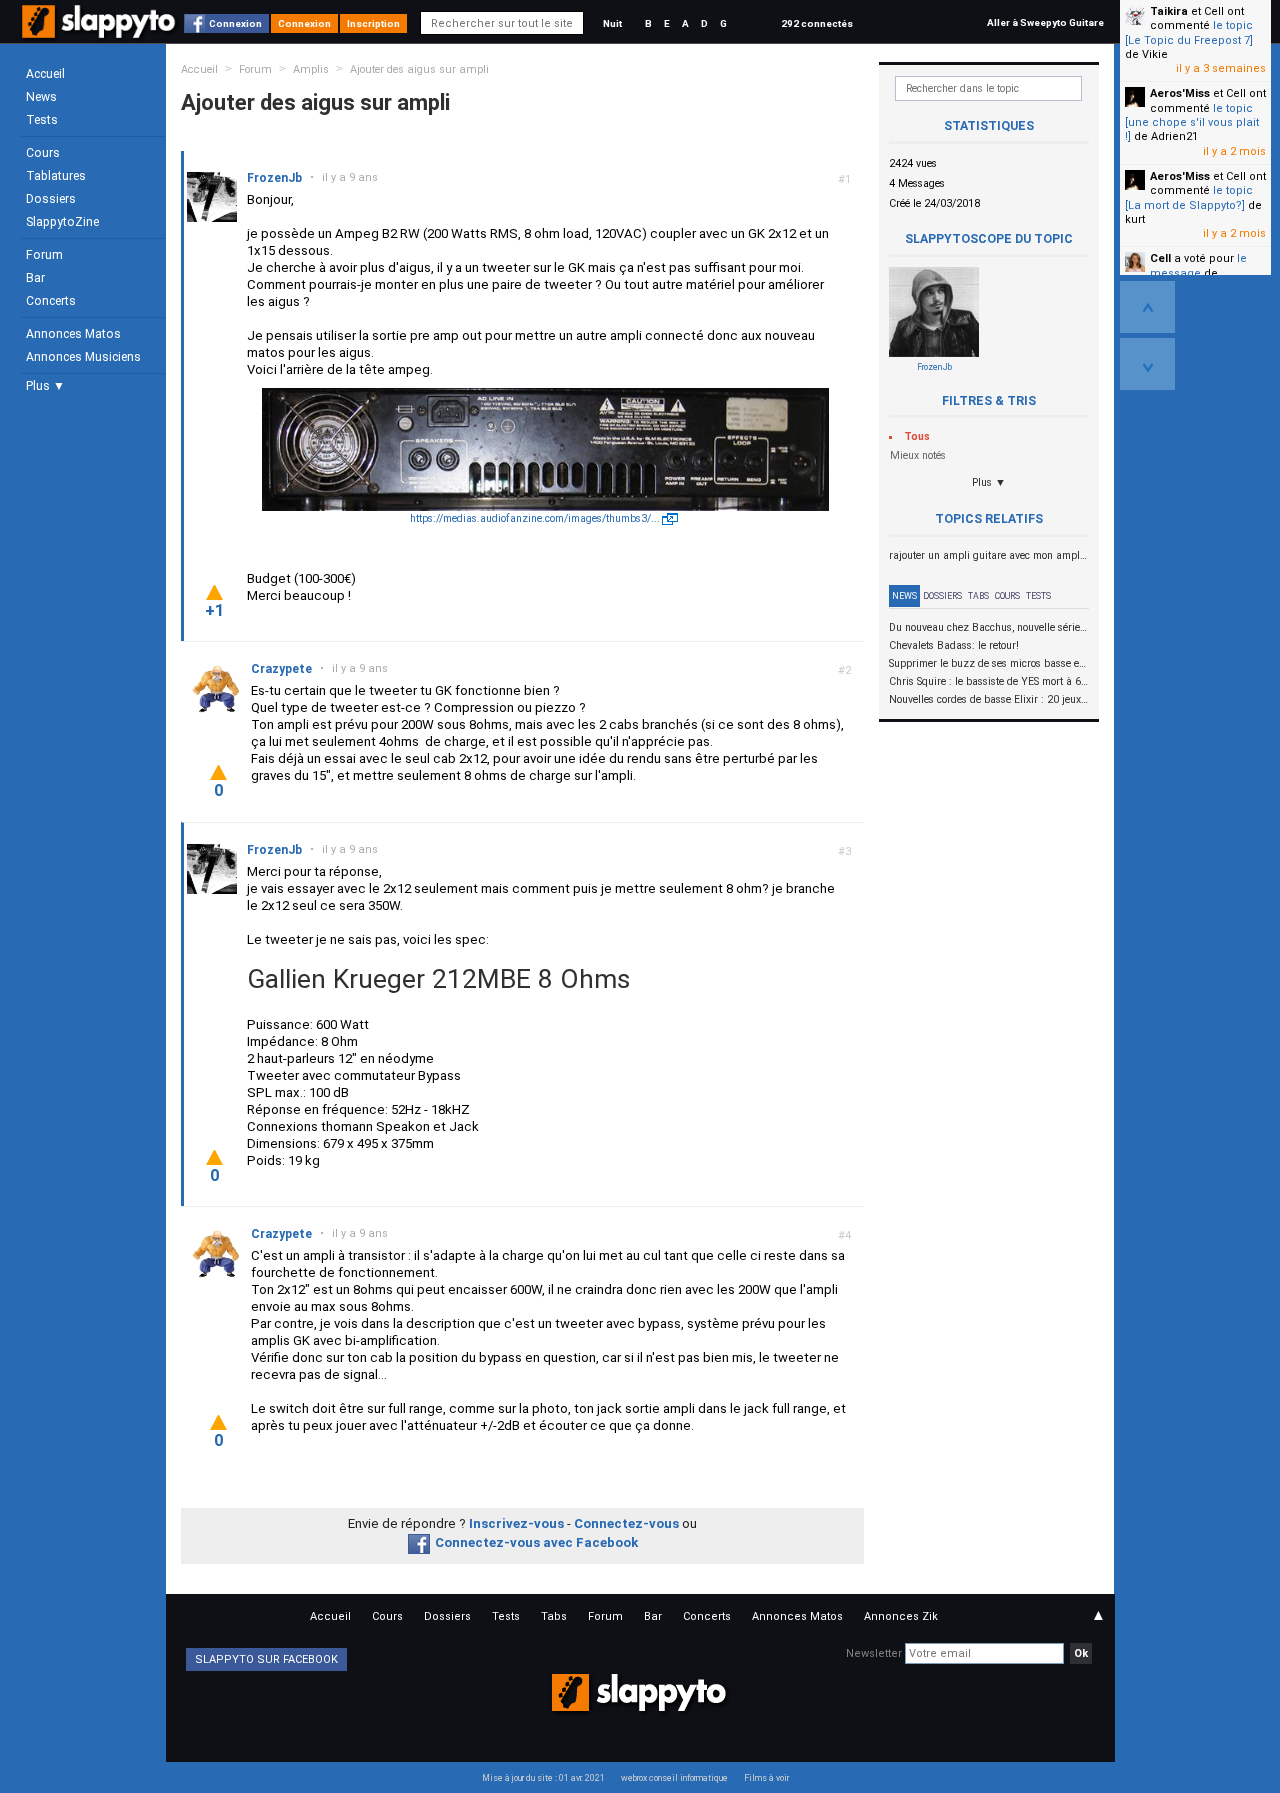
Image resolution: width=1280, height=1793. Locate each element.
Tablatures (56, 176)
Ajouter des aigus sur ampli (419, 69)
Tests (42, 120)
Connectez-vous (626, 1523)
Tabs (978, 596)
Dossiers (51, 199)
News (41, 97)
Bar (35, 278)
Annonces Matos (73, 334)
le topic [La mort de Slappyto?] (1189, 197)
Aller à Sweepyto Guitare (1045, 22)
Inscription (373, 23)
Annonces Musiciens (83, 357)
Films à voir (766, 1778)
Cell (1160, 258)
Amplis (311, 69)
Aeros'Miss (1180, 93)
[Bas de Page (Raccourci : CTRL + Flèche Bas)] (1147, 364)
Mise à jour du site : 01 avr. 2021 (543, 1778)
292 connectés (817, 23)
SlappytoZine (62, 222)
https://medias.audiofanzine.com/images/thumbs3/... (535, 518)
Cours (43, 153)
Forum (44, 255)
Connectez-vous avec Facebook (536, 1542)
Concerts (51, 301)
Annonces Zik (901, 1616)
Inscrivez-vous (516, 1523)
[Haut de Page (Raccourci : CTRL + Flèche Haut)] (1147, 307)
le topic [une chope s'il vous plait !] (1192, 123)
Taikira (1169, 11)
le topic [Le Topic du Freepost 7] (1189, 32)
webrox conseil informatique (674, 1778)
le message (1198, 265)
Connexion (235, 23)
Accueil (45, 74)
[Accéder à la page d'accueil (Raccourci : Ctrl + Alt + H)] (100, 31)
